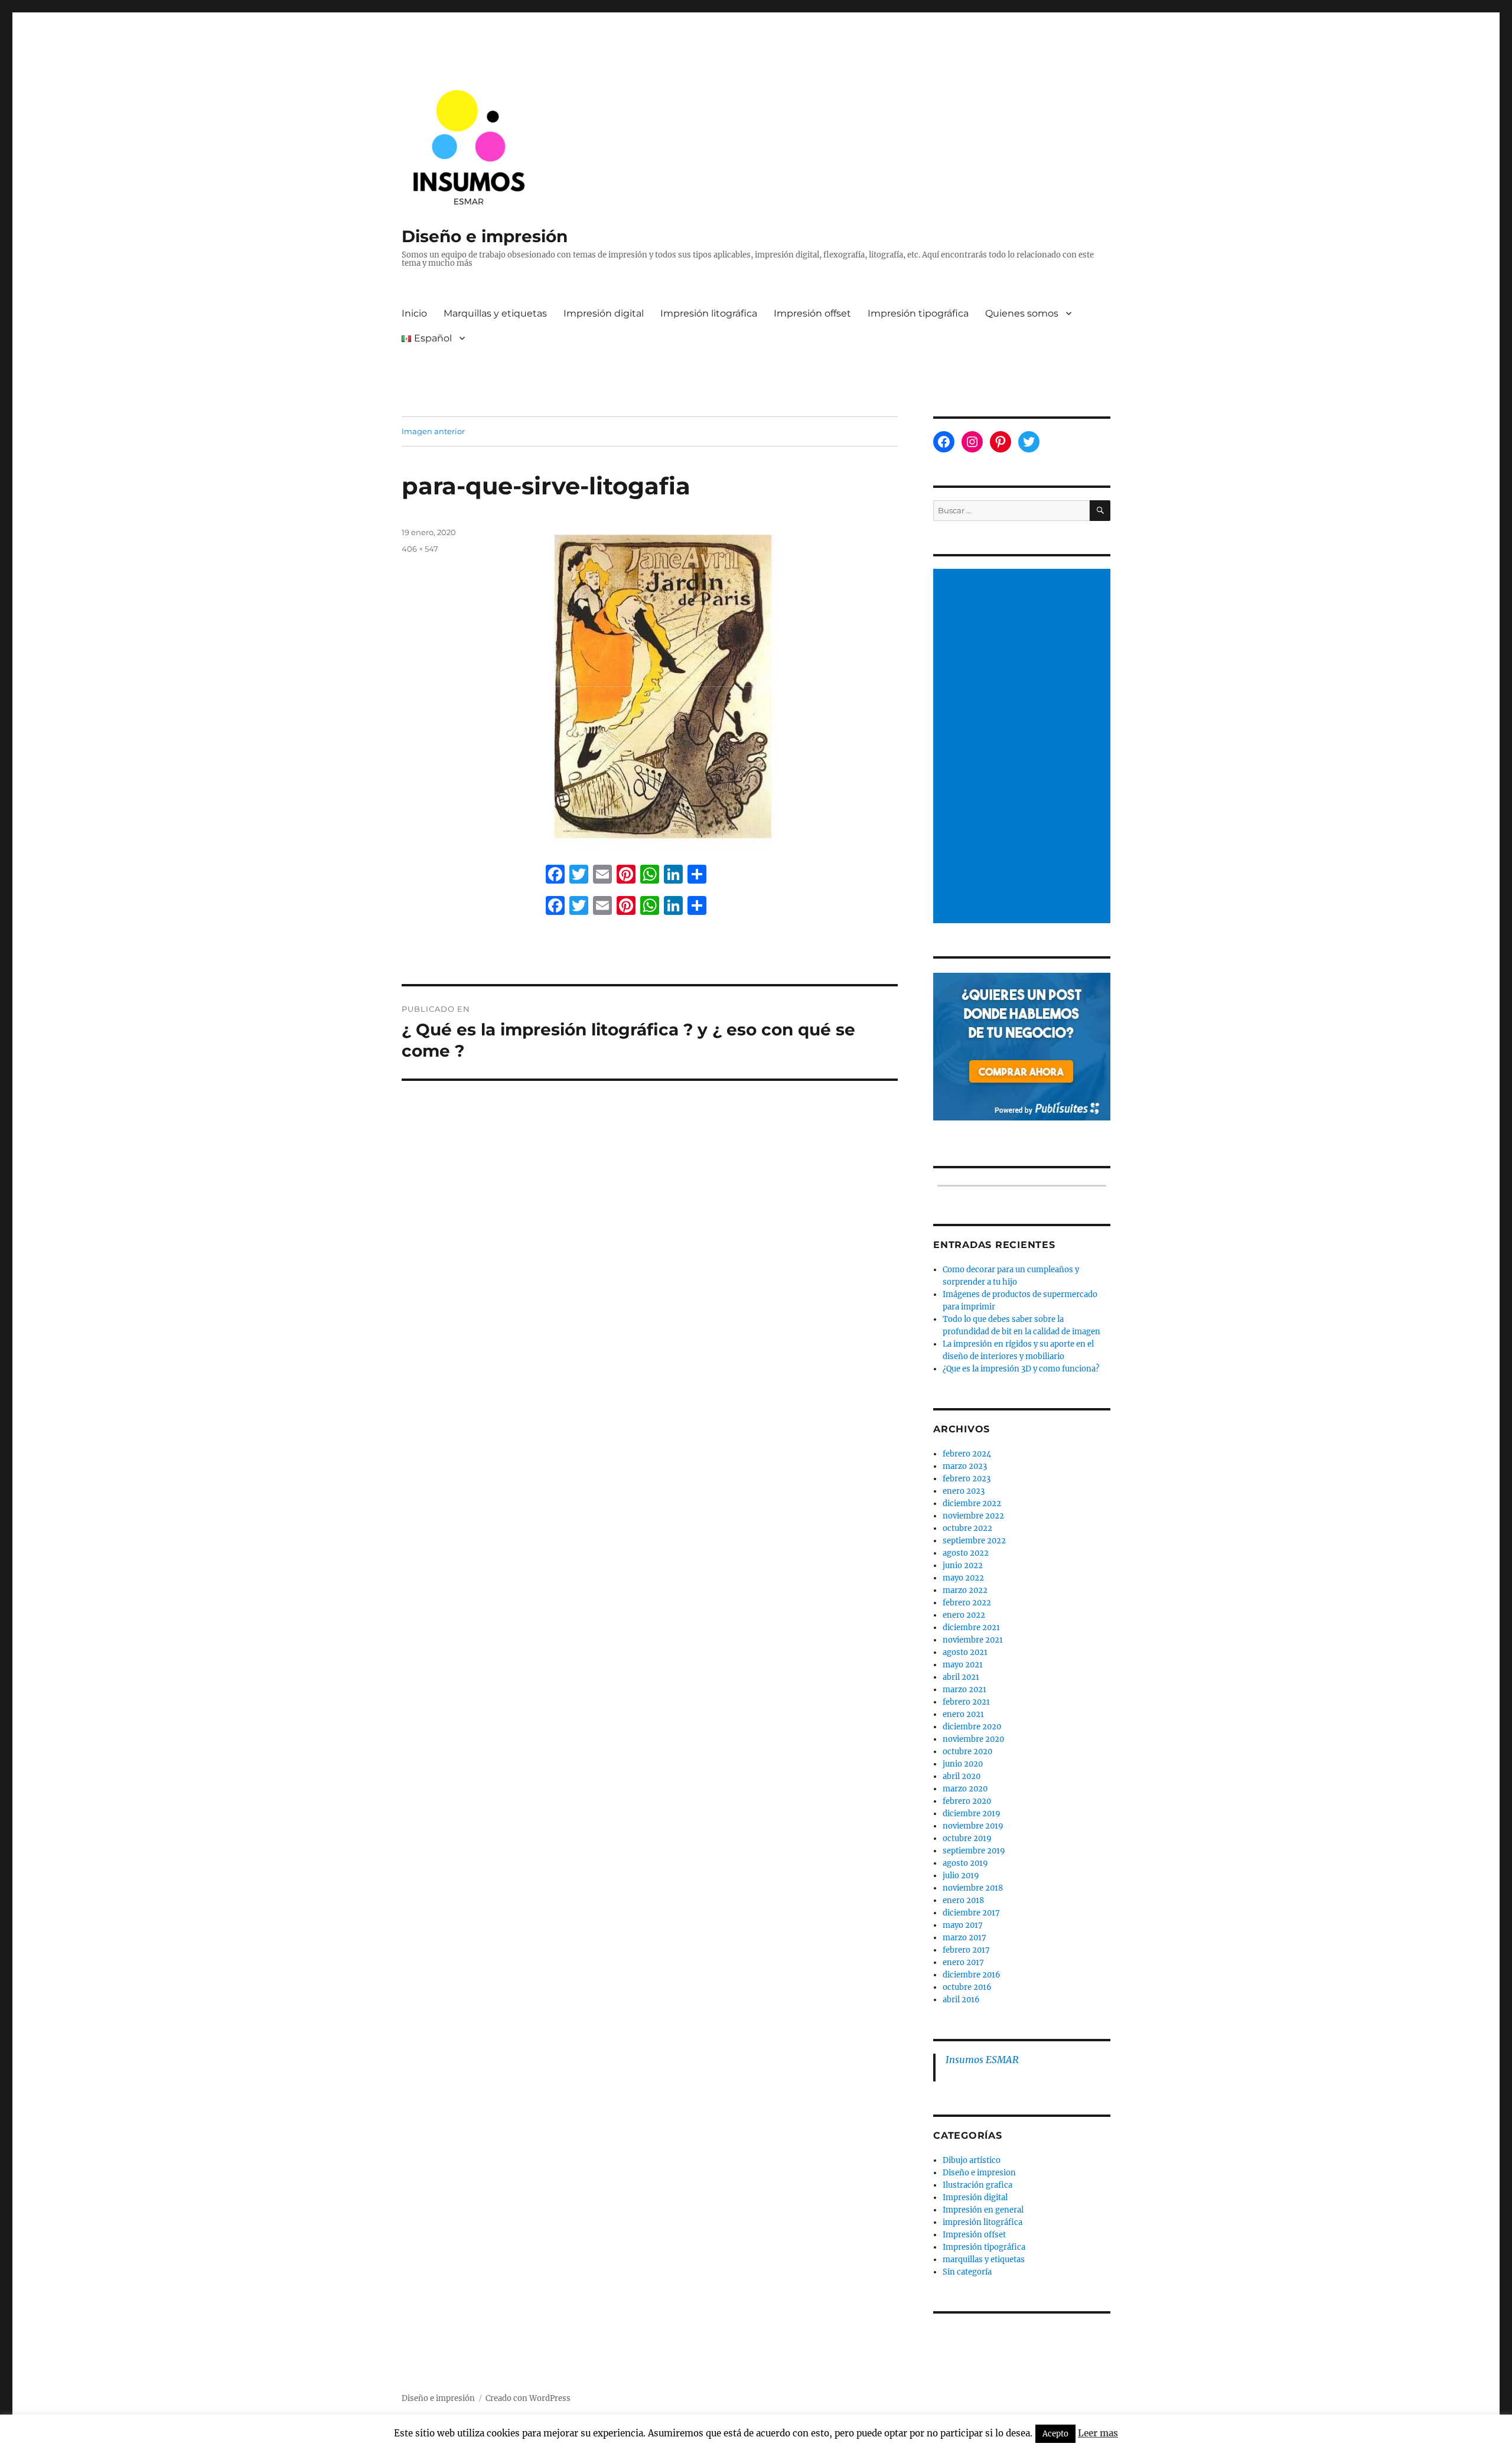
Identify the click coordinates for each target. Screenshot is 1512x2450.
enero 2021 (963, 1714)
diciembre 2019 (972, 1814)
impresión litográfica (983, 2222)
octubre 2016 (967, 1987)
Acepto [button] (1055, 2434)
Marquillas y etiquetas (495, 313)
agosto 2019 (965, 1863)
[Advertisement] (1024, 747)
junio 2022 (963, 1566)
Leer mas (1098, 2433)
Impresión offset (812, 313)
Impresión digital (604, 313)
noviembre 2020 (973, 1739)
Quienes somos (1022, 313)
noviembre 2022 (973, 1516)
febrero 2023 (967, 1479)
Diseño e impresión (485, 236)
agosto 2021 (965, 1652)
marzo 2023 (965, 1466)
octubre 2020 (967, 1752)
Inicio (414, 313)
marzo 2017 (964, 1938)
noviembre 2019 (973, 1826)
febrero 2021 (966, 1702)
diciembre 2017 (971, 1913)
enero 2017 (963, 1962)
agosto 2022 (966, 1553)
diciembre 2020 (972, 1727)
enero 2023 (964, 1491)
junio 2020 (963, 1764)
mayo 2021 (963, 1665)
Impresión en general (983, 2210)
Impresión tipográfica (918, 313)
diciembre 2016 (972, 1975)
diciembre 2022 (972, 1503)
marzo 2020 (965, 1789)
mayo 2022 (963, 1578)
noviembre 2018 (973, 1888)
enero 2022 (964, 1615)
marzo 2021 (964, 1690)
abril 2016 (961, 2000)
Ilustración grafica (977, 2185)
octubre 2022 (967, 1528)
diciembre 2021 (971, 1628)
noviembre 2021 (973, 1640)
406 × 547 (420, 549)
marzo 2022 (965, 1590)
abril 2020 (962, 1776)
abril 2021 (961, 1677)
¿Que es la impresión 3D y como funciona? (1021, 1369)
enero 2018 (963, 1900)
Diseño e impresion (979, 2173)
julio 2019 (961, 1876)
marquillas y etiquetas (984, 2260)
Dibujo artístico (972, 2160)
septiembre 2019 (974, 1851)
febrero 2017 (966, 1950)
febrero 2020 (967, 1801)
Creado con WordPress (528, 2398)
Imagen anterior (433, 431)
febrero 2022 (967, 1603)
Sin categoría (967, 2272)
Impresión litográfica (709, 313)
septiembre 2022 (974, 1541)
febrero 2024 (967, 1454)
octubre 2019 (967, 1838)
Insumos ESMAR (982, 2060)
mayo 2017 (963, 1925)
